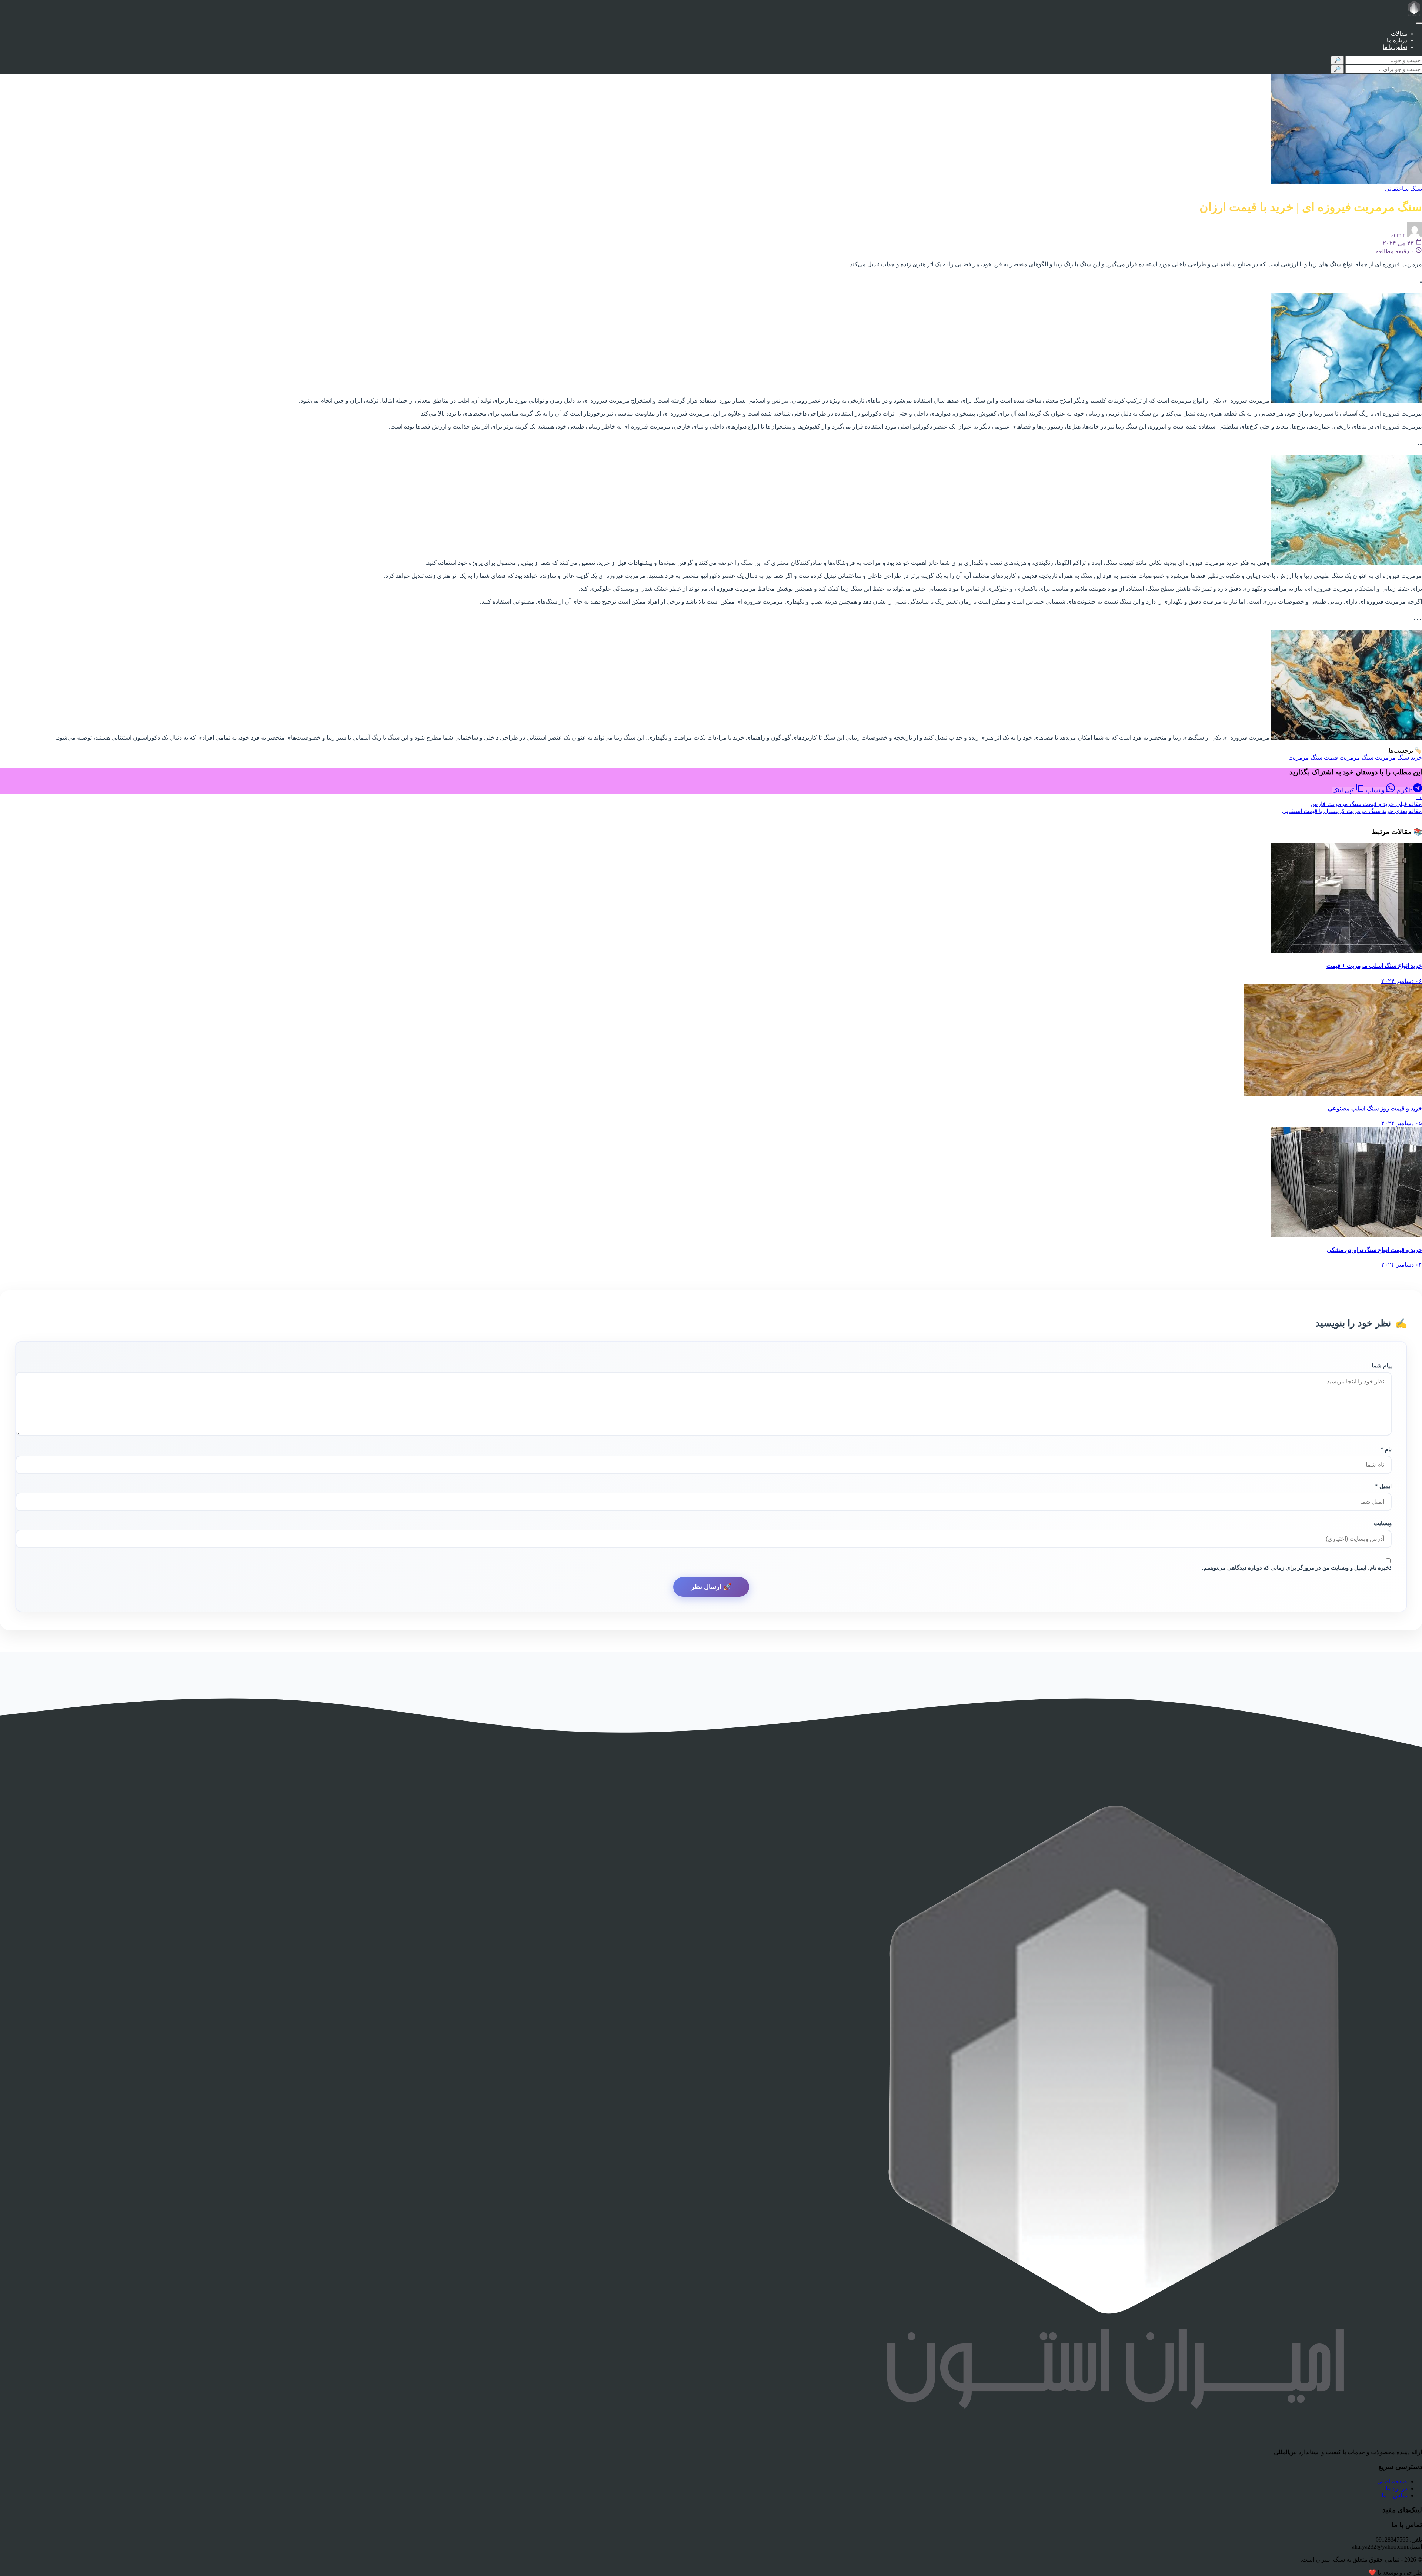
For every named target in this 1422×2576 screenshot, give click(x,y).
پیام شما (1382, 1365)
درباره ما (1397, 40)
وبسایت (1383, 1523)
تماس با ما (1395, 47)
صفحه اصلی (1392, 2481)
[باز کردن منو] (1419, 23)
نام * (1386, 1449)
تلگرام (1404, 790)
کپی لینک (1344, 790)
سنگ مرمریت (1356, 758)
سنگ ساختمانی (1403, 189)
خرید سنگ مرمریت (1398, 758)
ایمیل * (1383, 1486)
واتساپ (1375, 790)
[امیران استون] (1414, 9)
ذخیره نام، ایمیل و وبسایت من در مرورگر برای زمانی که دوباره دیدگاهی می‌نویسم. (1297, 1568)
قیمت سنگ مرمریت (1313, 758)
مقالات (1399, 34)
